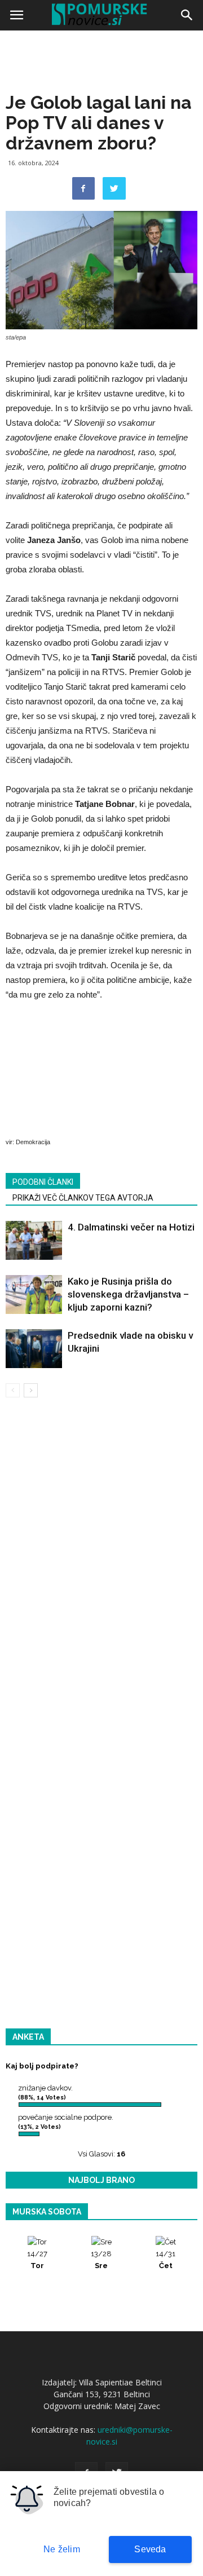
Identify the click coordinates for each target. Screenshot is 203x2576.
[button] (187, 15)
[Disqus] (101, 1568)
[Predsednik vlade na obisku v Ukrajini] (34, 1349)
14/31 (166, 2260)
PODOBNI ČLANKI (43, 1182)
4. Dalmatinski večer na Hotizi (131, 1227)
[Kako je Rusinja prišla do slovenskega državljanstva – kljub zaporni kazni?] (34, 1294)
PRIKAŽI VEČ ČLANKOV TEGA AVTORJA (83, 1198)
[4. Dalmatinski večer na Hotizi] (34, 1240)
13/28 (101, 2260)
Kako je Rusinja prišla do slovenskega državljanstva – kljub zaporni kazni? (128, 1294)
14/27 (37, 2260)
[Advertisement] (101, 141)
